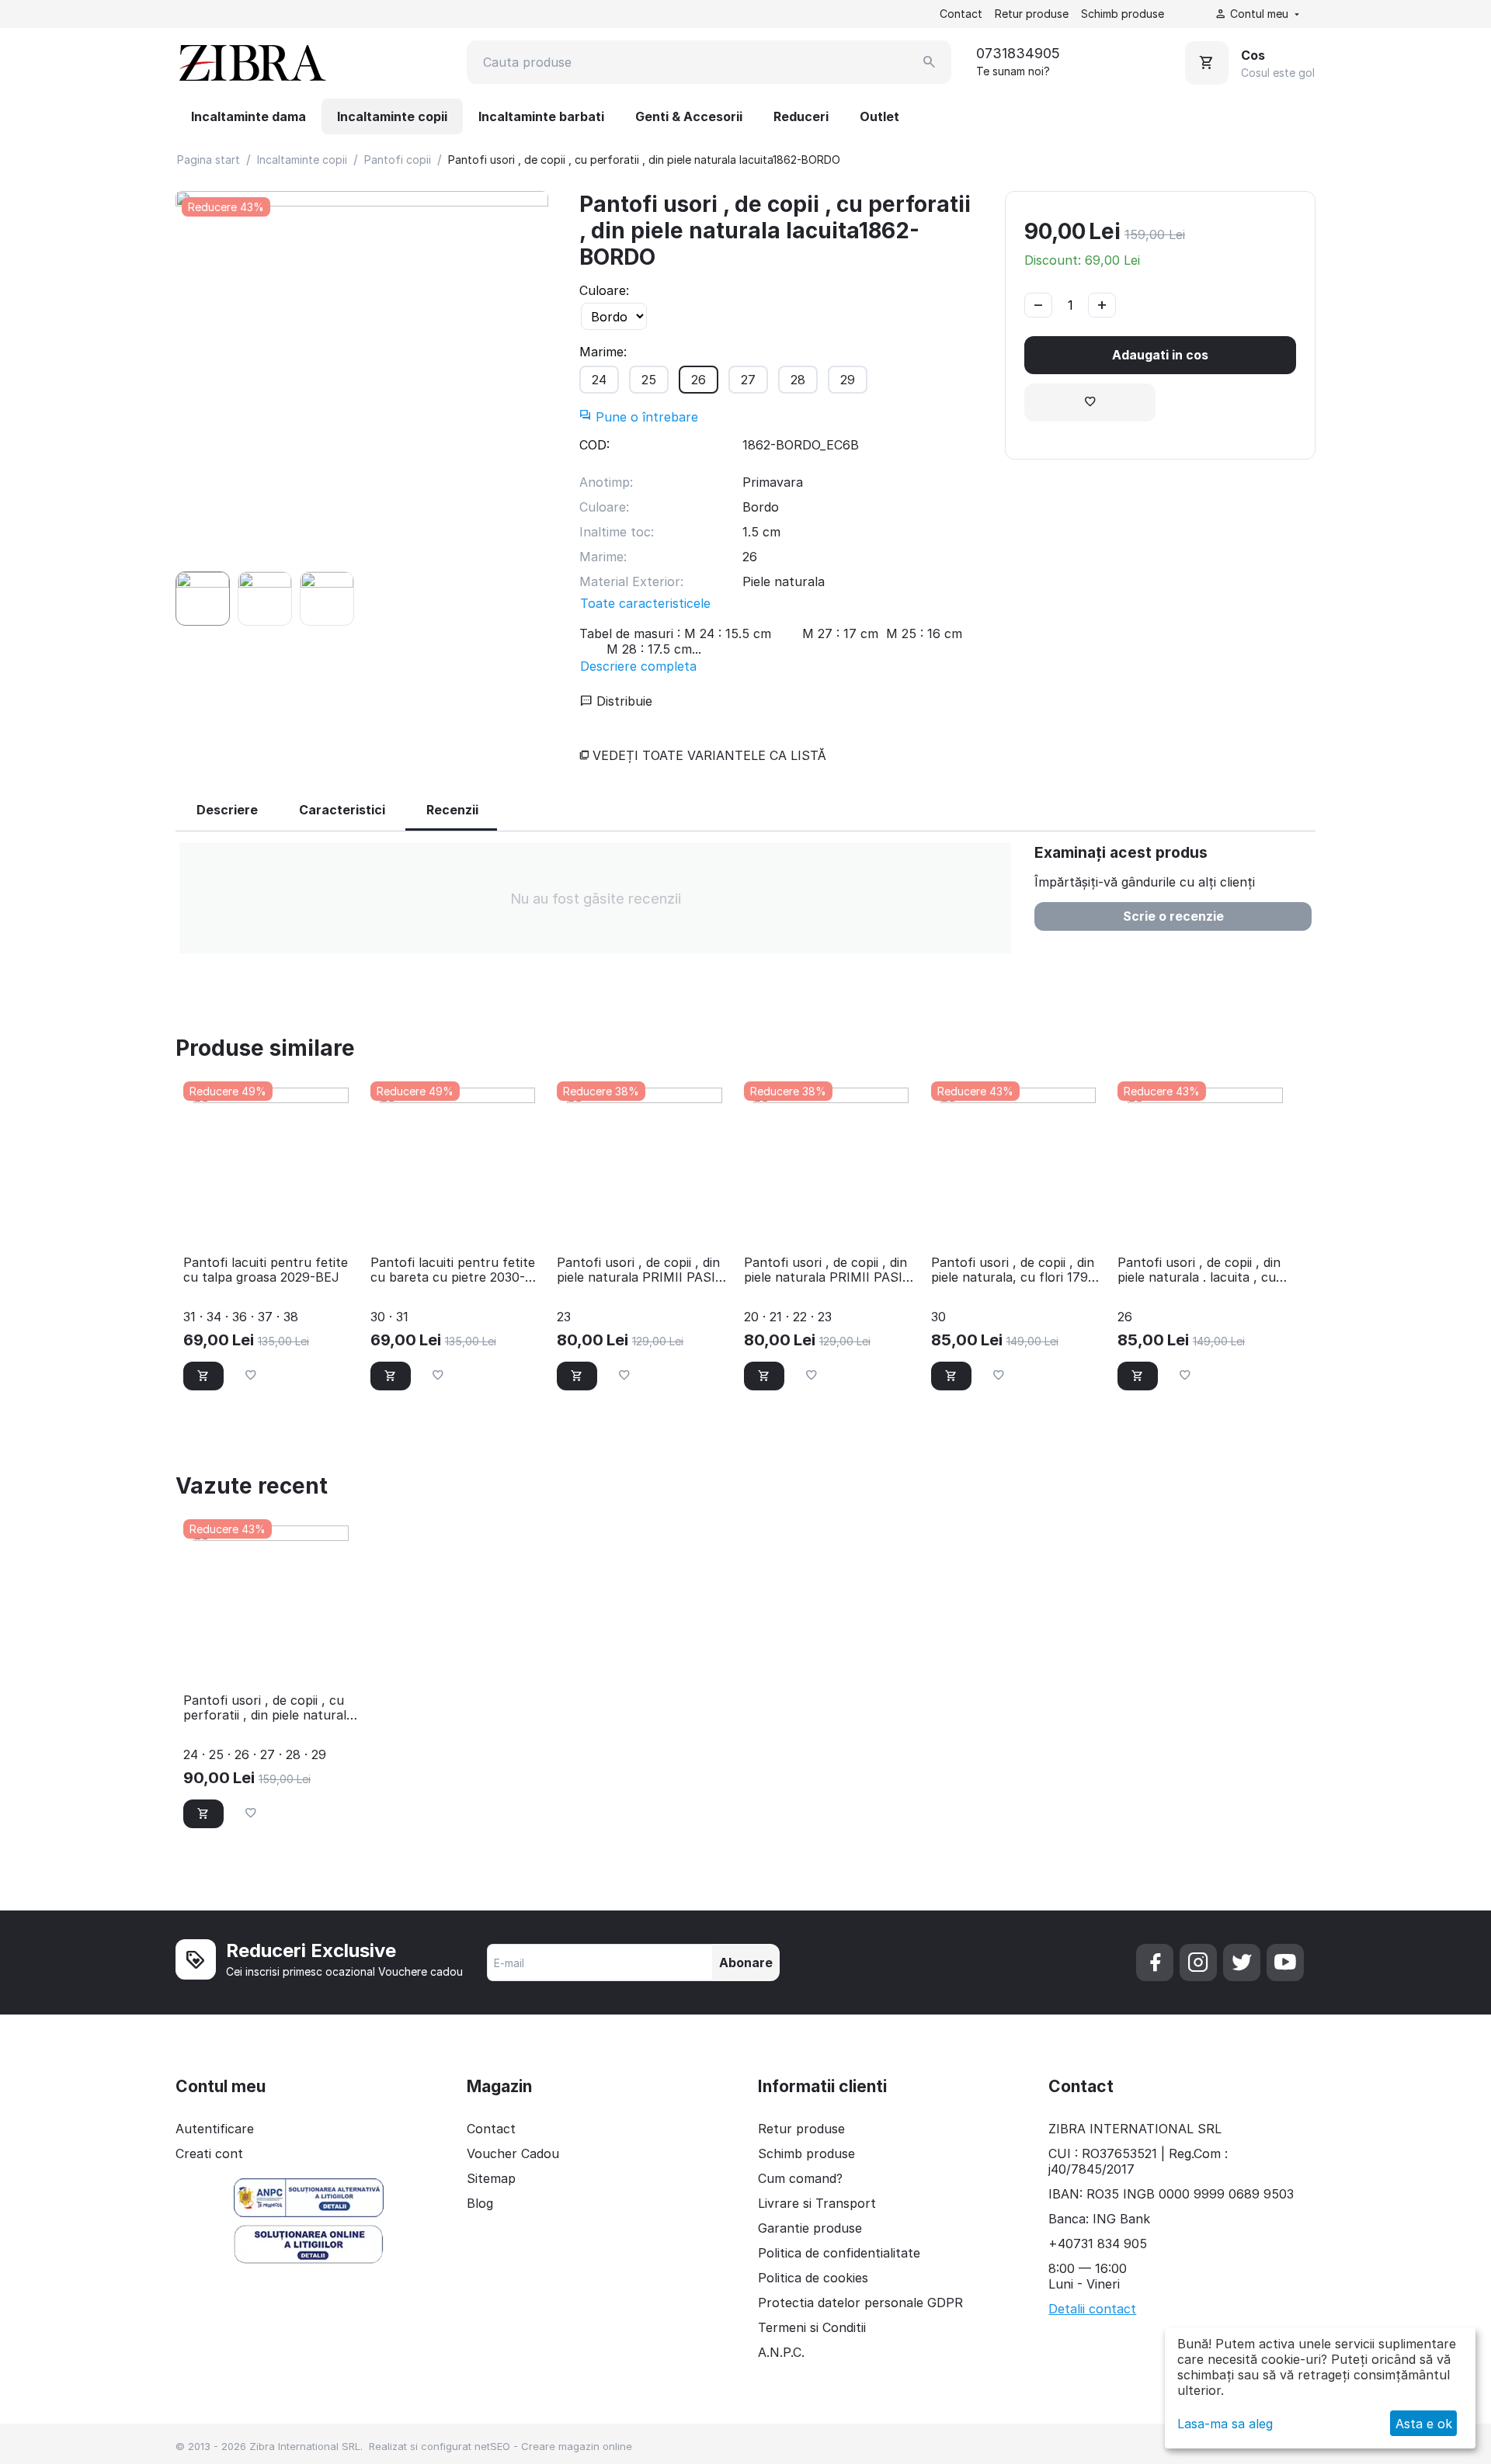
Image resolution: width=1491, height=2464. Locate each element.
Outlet (879, 116)
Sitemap (491, 2178)
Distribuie (622, 701)
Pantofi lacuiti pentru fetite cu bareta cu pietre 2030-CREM (453, 1270)
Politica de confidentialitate (839, 2253)
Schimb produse (1123, 14)
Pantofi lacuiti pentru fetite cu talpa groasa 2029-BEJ (266, 1270)
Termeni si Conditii (812, 2327)
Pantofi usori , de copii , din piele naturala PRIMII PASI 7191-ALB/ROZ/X (638, 1270)
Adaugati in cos (1160, 355)
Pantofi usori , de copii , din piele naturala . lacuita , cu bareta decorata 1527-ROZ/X (1204, 1270)
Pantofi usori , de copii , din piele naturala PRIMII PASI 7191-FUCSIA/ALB (825, 1270)
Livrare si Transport (817, 2203)
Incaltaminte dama (248, 116)
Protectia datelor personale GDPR (860, 2303)
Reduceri (801, 116)
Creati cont (209, 2153)
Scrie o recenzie (1173, 916)
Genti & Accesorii (689, 116)
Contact (961, 14)
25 (649, 380)
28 (798, 380)
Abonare (746, 1963)
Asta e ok (1424, 2424)
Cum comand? (800, 2178)
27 (748, 380)
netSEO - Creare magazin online (553, 2446)
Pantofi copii (398, 160)
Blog (480, 2203)
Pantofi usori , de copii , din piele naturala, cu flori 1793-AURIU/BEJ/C (1016, 1270)
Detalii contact (1092, 2309)
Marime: (603, 352)
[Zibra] (251, 62)
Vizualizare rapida (270, 1222)
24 (599, 380)
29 (848, 380)
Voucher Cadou (513, 2153)
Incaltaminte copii (392, 116)
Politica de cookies (813, 2278)
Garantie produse (810, 2228)
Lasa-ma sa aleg (1225, 2424)
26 (699, 380)
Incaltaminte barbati (541, 116)
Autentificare (215, 2129)
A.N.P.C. (781, 2352)
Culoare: (604, 290)
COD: (594, 445)
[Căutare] (930, 62)
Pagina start (209, 160)
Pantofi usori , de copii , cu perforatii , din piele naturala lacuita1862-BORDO (268, 1708)
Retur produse (1032, 14)
